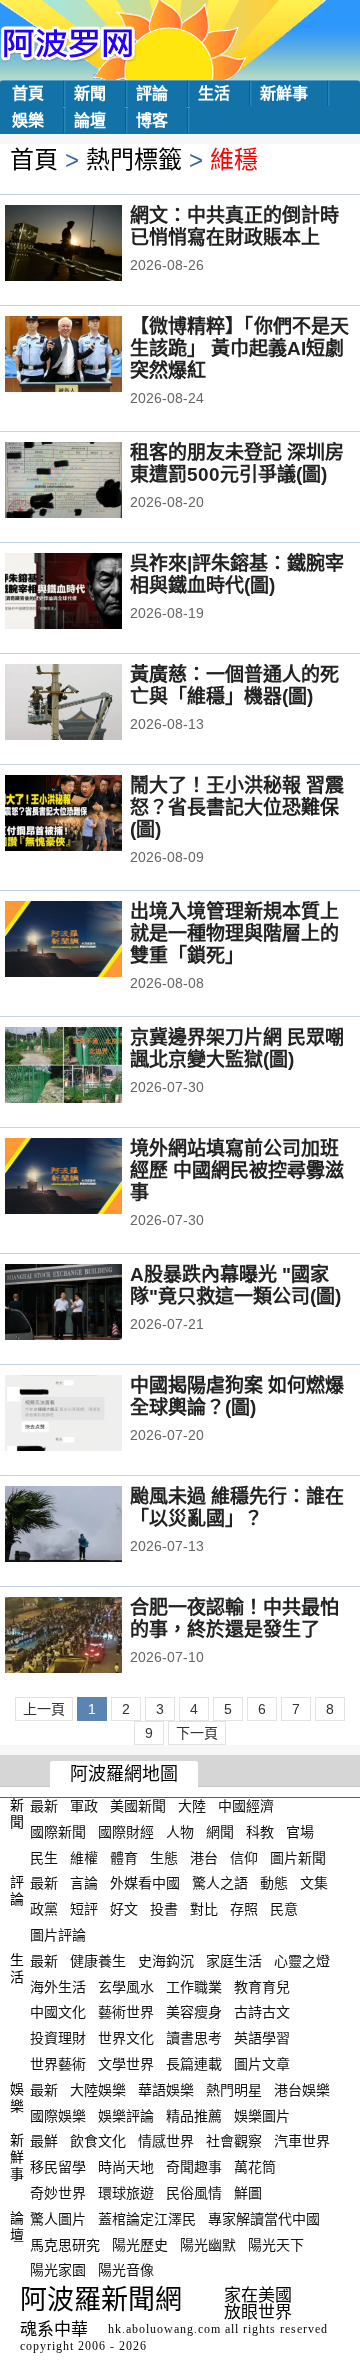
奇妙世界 (58, 2193)
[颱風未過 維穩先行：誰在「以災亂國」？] (90, 1526)
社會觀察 (234, 2141)
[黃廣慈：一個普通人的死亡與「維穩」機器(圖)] (90, 704)
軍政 (84, 1806)
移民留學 (58, 2167)
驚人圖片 (58, 2219)
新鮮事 (284, 93)
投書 (164, 1909)
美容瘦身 (194, 2012)
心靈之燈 (302, 1961)
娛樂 (28, 120)
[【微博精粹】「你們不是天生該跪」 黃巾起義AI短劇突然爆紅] (90, 356)
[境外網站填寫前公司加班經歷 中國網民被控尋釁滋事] (90, 1178)
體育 (124, 1857)
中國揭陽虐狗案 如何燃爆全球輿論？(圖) (237, 1396)
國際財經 (126, 1832)
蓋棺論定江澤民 (147, 2219)
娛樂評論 (126, 2115)
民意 (284, 1909)
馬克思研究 (65, 2244)
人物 (180, 1832)
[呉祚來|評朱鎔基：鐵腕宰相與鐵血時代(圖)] (90, 593)
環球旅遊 (126, 2193)
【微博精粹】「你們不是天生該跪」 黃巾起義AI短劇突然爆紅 (239, 348)
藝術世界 (126, 2012)
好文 (124, 1909)
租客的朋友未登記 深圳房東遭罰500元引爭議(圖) (237, 463)
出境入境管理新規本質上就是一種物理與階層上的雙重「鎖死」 (234, 933)
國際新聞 (58, 1832)
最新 (44, 1806)
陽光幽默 (208, 2244)
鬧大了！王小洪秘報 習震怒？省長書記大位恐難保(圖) (237, 807)
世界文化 (126, 2038)
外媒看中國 (145, 1883)
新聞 (90, 93)
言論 (84, 1883)
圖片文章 (262, 2064)
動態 (274, 1883)
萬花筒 (255, 2167)
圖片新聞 (298, 1857)
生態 (164, 1857)
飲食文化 (98, 2141)
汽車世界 (302, 2141)
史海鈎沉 (166, 1961)
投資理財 (58, 2038)
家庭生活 (234, 1961)
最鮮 (44, 2141)
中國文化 (58, 2012)
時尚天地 (126, 2167)
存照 (244, 1909)
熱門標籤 (134, 159)
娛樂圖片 (262, 2115)
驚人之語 (220, 1883)
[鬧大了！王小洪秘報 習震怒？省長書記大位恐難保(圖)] (90, 815)
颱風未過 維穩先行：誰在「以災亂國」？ (237, 1507)
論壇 (90, 120)
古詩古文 (262, 2012)
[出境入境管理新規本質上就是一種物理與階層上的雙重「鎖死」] (90, 941)
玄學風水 (126, 1986)
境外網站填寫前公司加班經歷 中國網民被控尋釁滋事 (237, 1170)
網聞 (220, 1832)
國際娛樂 (58, 2115)
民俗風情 (194, 2193)
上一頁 (44, 1709)
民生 (44, 1857)
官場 (300, 1832)
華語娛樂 (166, 2090)
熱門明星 (234, 2090)
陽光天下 (276, 2244)
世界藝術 (58, 2064)
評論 (152, 93)
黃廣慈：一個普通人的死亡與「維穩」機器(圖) (234, 685)
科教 (260, 1832)
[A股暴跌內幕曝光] (90, 1304)
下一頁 (197, 1733)
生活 (214, 93)
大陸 (192, 1806)
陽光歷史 (140, 2244)
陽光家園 (58, 2270)
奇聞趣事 (194, 2167)
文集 (314, 1883)
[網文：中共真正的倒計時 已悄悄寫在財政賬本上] (90, 245)
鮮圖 (248, 2193)
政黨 (44, 1909)
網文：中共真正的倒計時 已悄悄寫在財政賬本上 (234, 226)
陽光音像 (126, 2270)
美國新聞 (138, 1806)
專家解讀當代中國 (264, 2219)
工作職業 (194, 1986)
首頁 (28, 93)
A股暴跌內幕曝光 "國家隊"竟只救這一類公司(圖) (235, 1285)
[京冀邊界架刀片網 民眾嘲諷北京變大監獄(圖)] (90, 1067)
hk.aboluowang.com (164, 2329)
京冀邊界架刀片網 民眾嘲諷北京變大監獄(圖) (237, 1048)
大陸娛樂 (98, 2090)
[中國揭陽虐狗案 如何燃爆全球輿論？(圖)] (90, 1415)
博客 (152, 120)
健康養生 (98, 1961)
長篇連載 (194, 2064)
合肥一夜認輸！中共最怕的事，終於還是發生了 (234, 1618)
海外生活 (58, 1986)
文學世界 (126, 2064)
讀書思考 (194, 2038)
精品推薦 (194, 2115)
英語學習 (262, 2038)
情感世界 (166, 2141)
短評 (84, 1909)
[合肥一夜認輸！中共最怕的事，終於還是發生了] (90, 1637)
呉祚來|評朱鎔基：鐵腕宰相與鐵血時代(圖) (237, 574)
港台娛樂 (302, 2090)
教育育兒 (262, 1986)
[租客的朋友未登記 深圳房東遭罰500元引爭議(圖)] (90, 482)
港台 (204, 1857)
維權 (84, 1857)
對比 (204, 1909)
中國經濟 (246, 1806)
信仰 (244, 1857)
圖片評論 (58, 1935)
